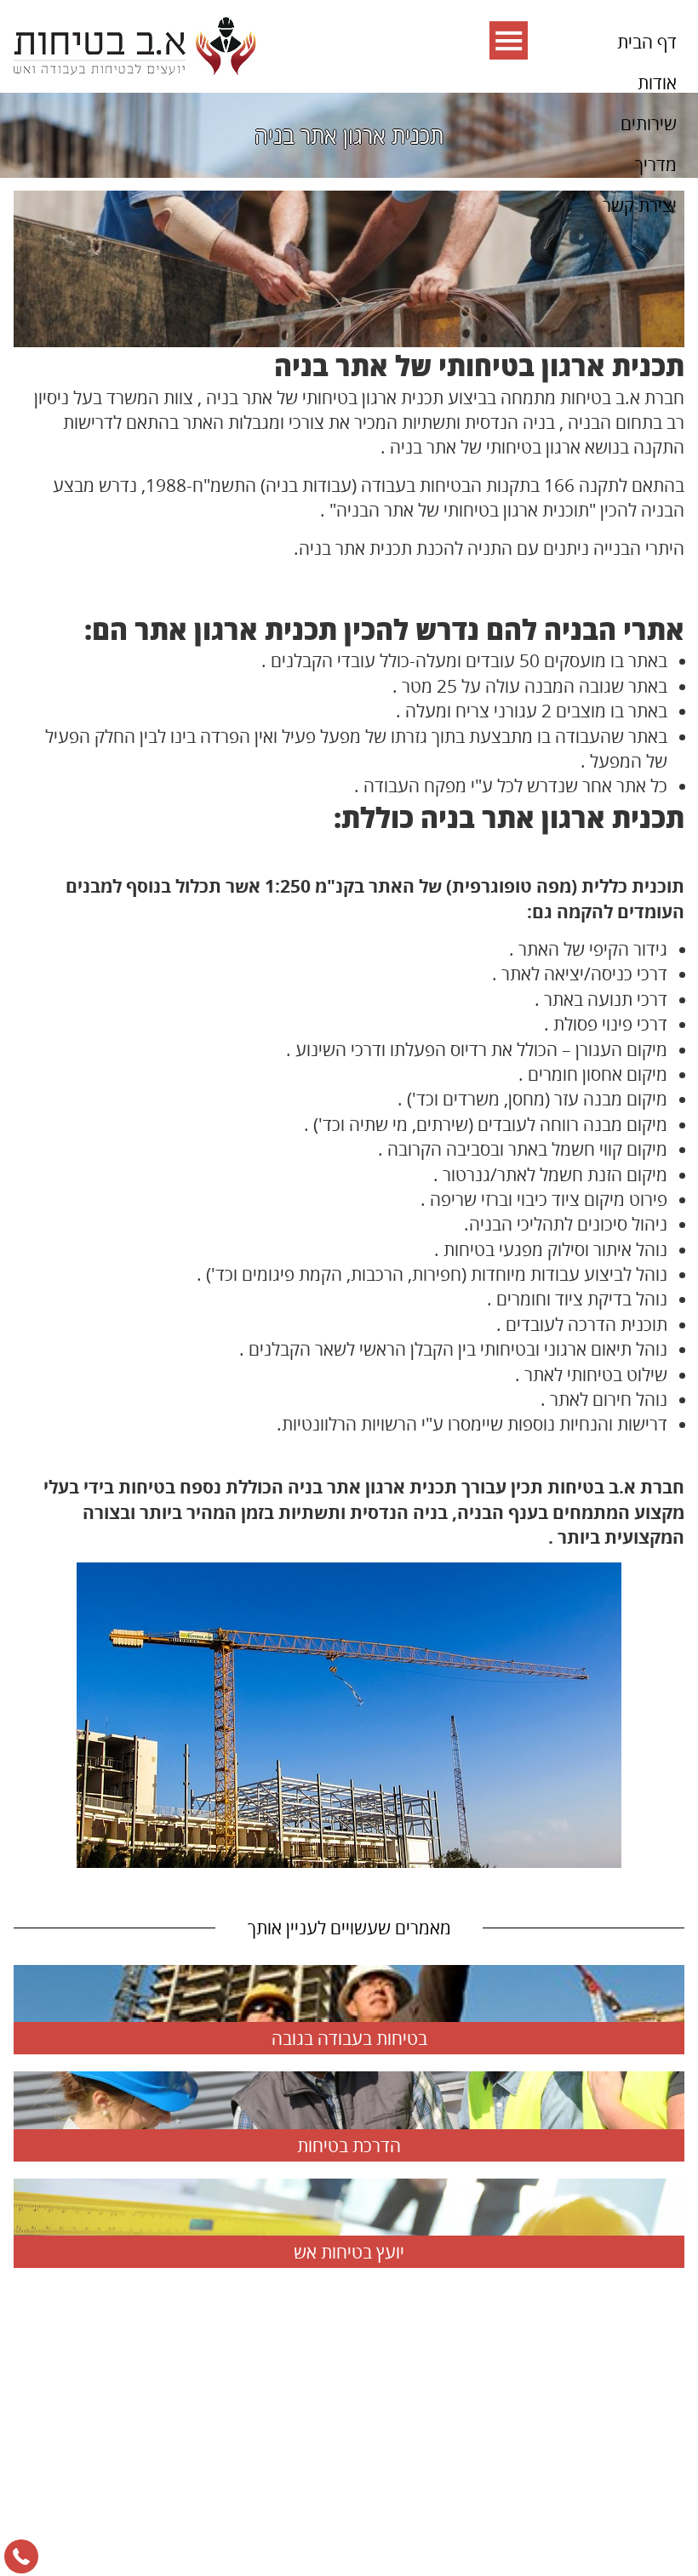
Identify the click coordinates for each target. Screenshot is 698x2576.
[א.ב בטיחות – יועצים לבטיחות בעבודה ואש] (135, 46)
